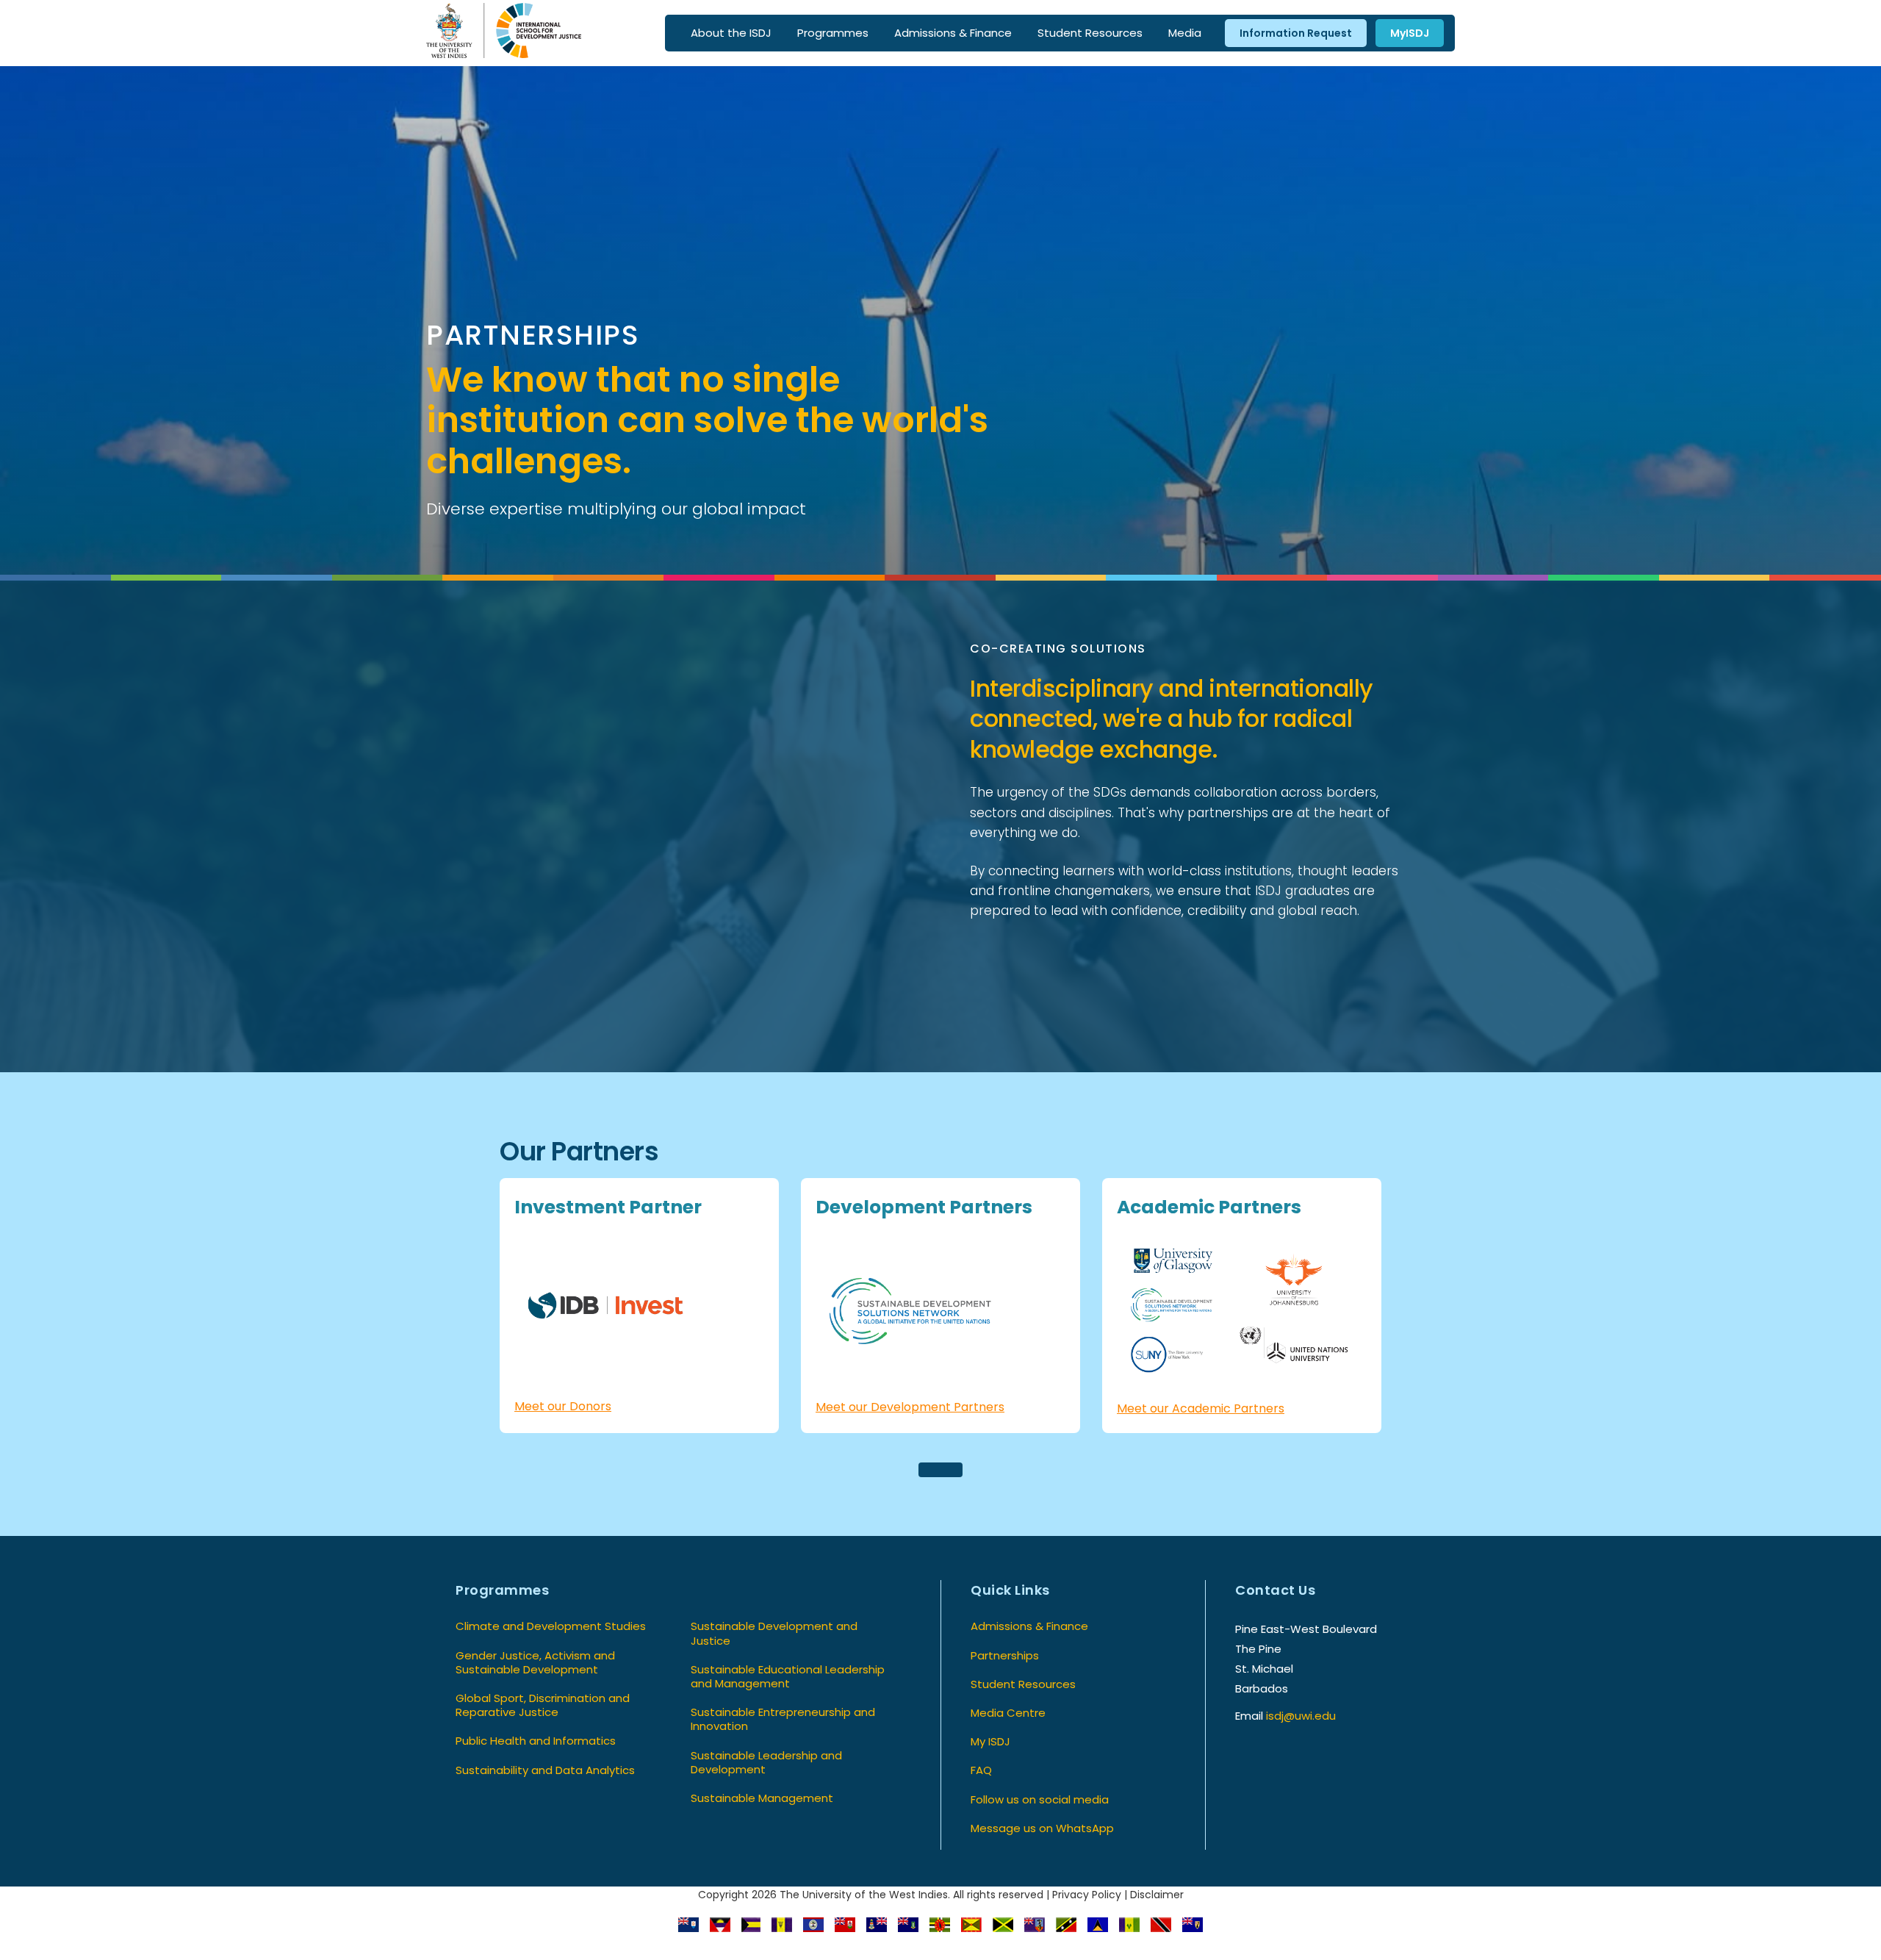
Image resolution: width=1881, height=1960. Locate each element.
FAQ (981, 1770)
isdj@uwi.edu (1301, 1716)
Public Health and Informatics (536, 1741)
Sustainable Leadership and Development (766, 1762)
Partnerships (1005, 1655)
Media (1185, 33)
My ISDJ (990, 1741)
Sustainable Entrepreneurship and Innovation (783, 1719)
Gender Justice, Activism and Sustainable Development (535, 1662)
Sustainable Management (762, 1798)
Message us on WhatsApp (1042, 1828)
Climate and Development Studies (551, 1626)
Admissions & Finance (953, 33)
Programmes (833, 33)
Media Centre (1008, 1713)
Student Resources (1090, 33)
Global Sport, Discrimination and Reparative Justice (543, 1705)
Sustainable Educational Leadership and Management (788, 1676)
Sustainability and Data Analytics (545, 1770)
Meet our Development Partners (910, 1407)
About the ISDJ (731, 33)
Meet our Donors (563, 1406)
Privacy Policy (1087, 1895)
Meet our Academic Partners (1201, 1408)
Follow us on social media (1040, 1799)
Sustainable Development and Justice (774, 1633)
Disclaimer (1157, 1895)
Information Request (1296, 33)
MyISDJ (1410, 33)
